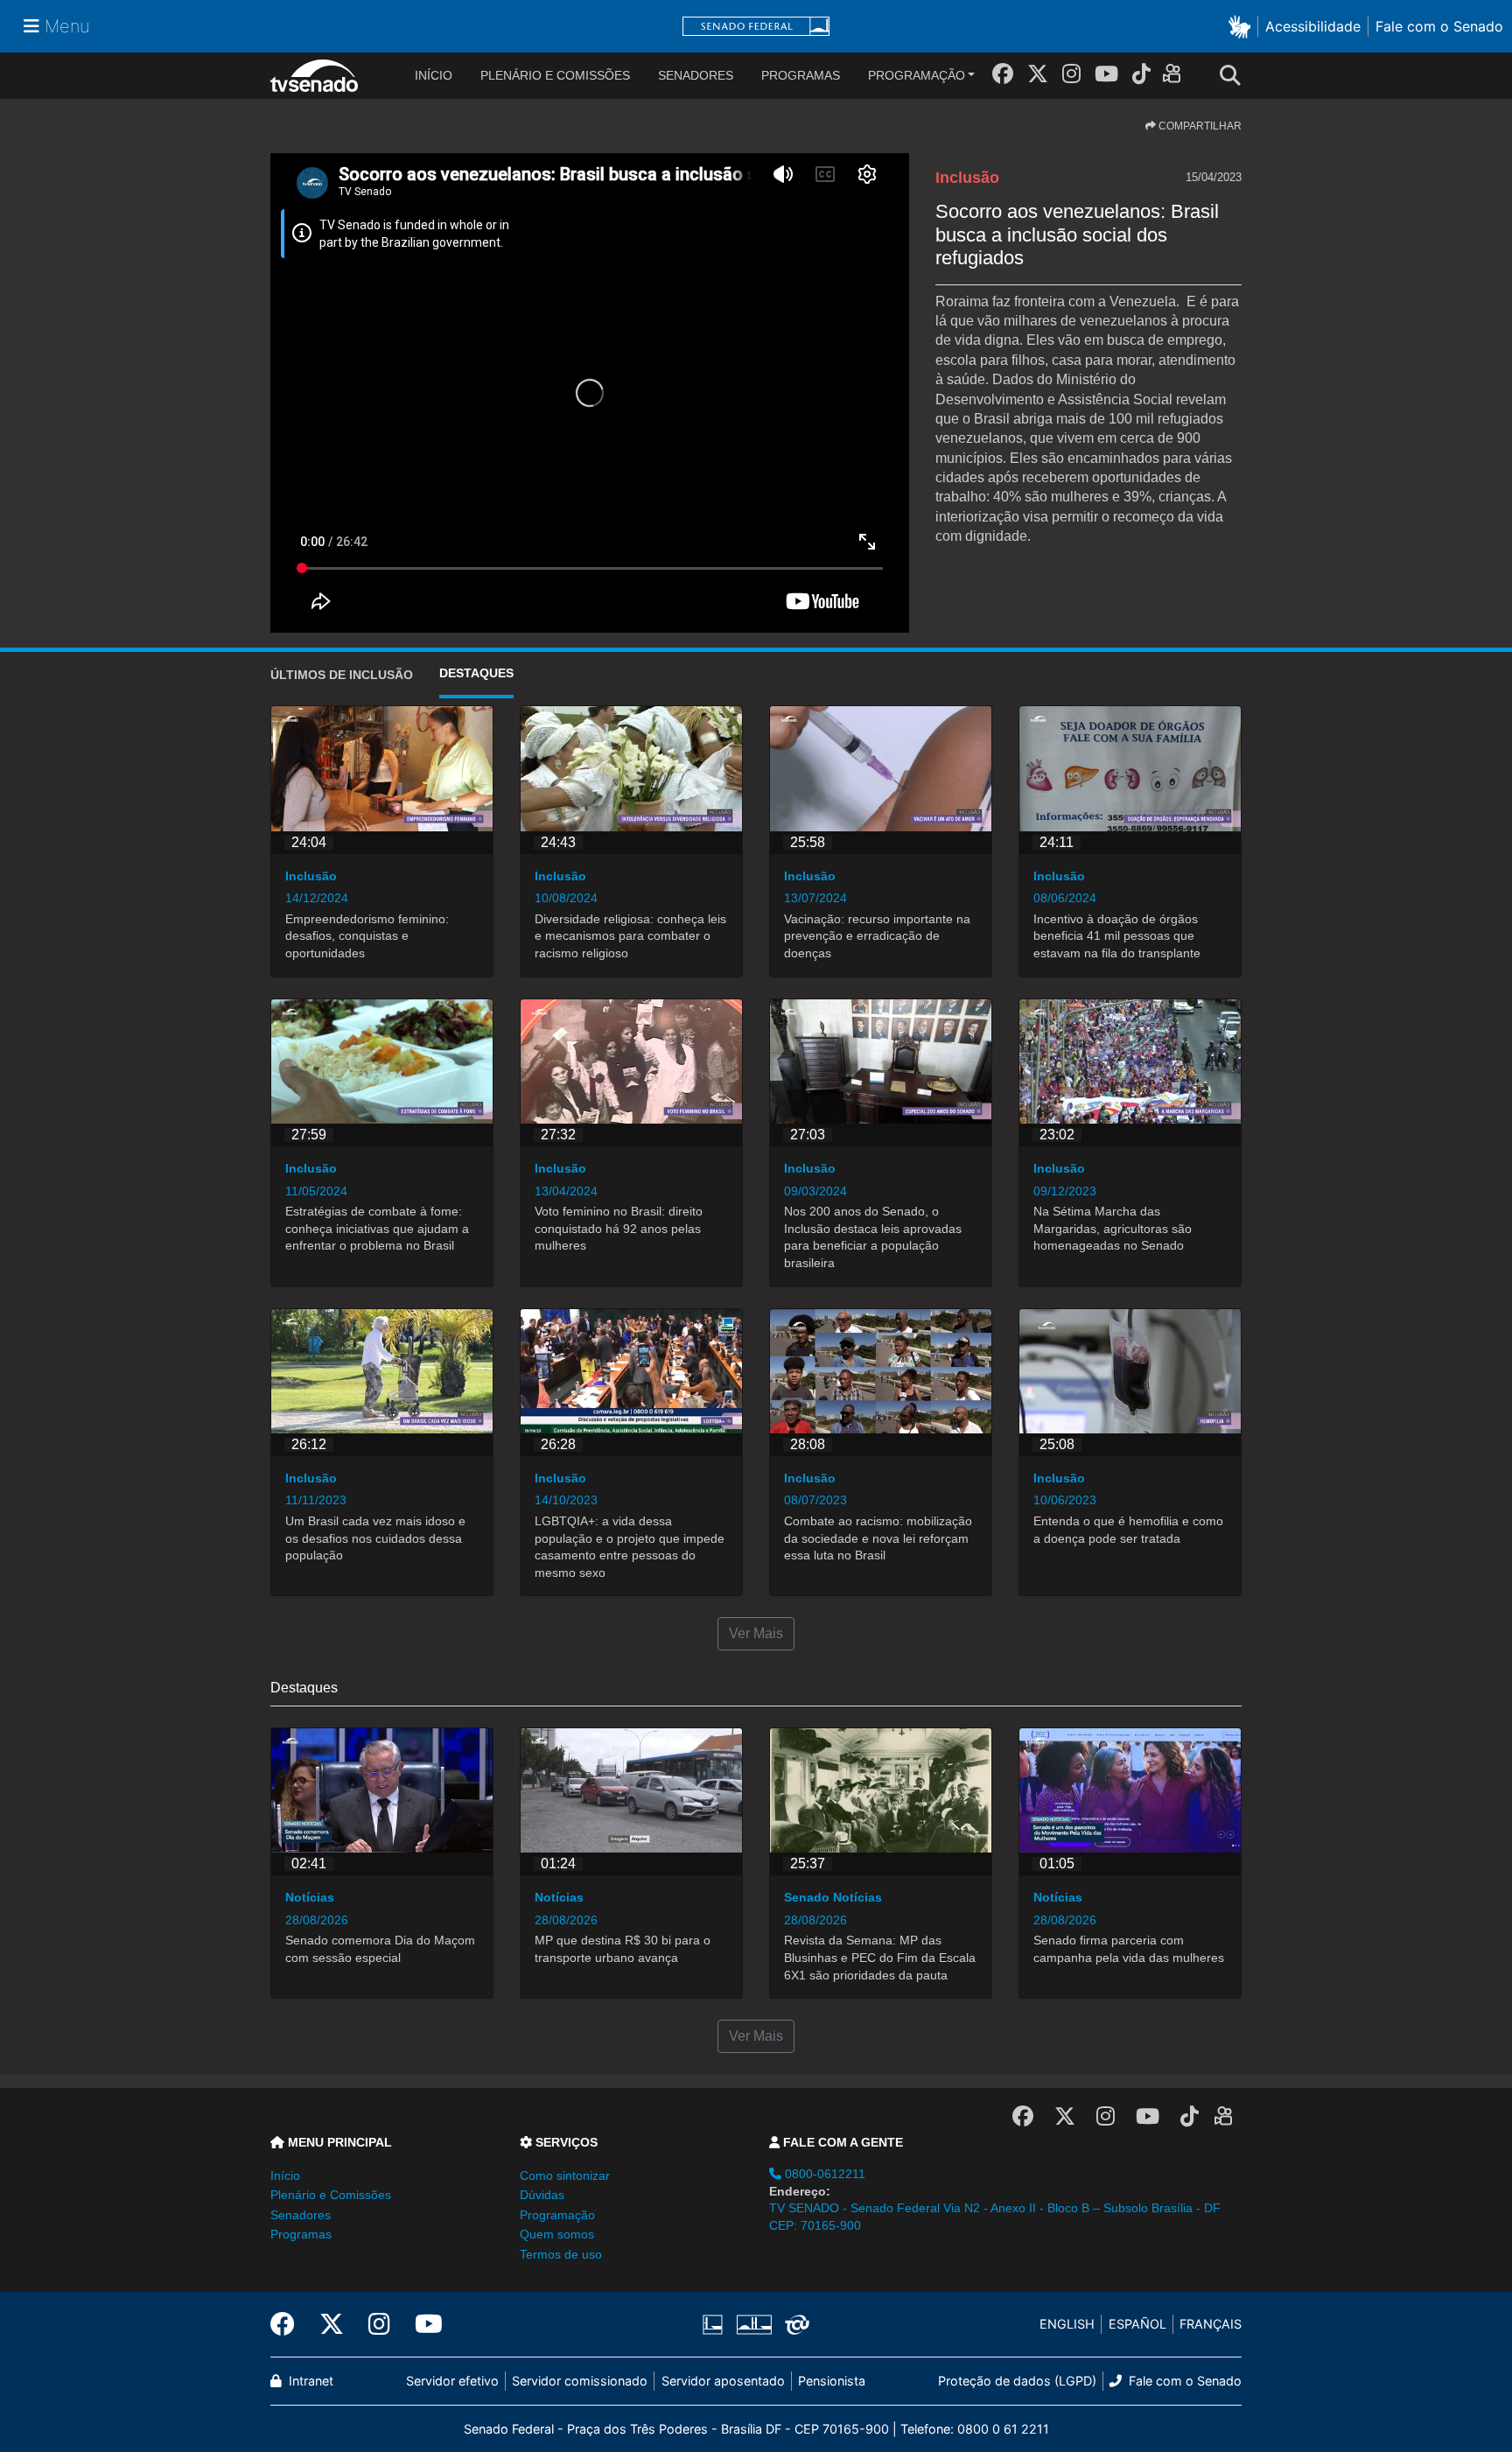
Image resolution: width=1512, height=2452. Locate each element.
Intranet (309, 2381)
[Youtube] (1106, 74)
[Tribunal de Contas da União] (794, 2324)
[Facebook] (1003, 74)
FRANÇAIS (1211, 2324)
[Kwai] (1176, 77)
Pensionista (832, 2381)
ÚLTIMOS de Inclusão (342, 675)
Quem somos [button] (557, 2234)
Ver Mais (756, 1633)
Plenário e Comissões (555, 75)
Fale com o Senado (1439, 26)
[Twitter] (1038, 74)
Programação (917, 75)
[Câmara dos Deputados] (716, 2324)
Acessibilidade (1313, 26)
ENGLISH (1067, 2324)
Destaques (476, 673)
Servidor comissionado (580, 2381)
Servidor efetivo (452, 2381)
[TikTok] (1141, 74)
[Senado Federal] (756, 27)
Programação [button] (557, 2215)
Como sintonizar (565, 2175)
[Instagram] (1071, 74)
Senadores (696, 75)
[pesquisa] (1235, 76)
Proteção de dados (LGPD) (1017, 2381)
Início (285, 2175)
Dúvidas (542, 2195)
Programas (801, 75)
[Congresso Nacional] (753, 2324)
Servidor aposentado (723, 2381)
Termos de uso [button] (561, 2254)
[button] (1243, 26)
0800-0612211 (823, 2174)
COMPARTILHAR (1199, 126)
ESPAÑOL (1137, 2324)
